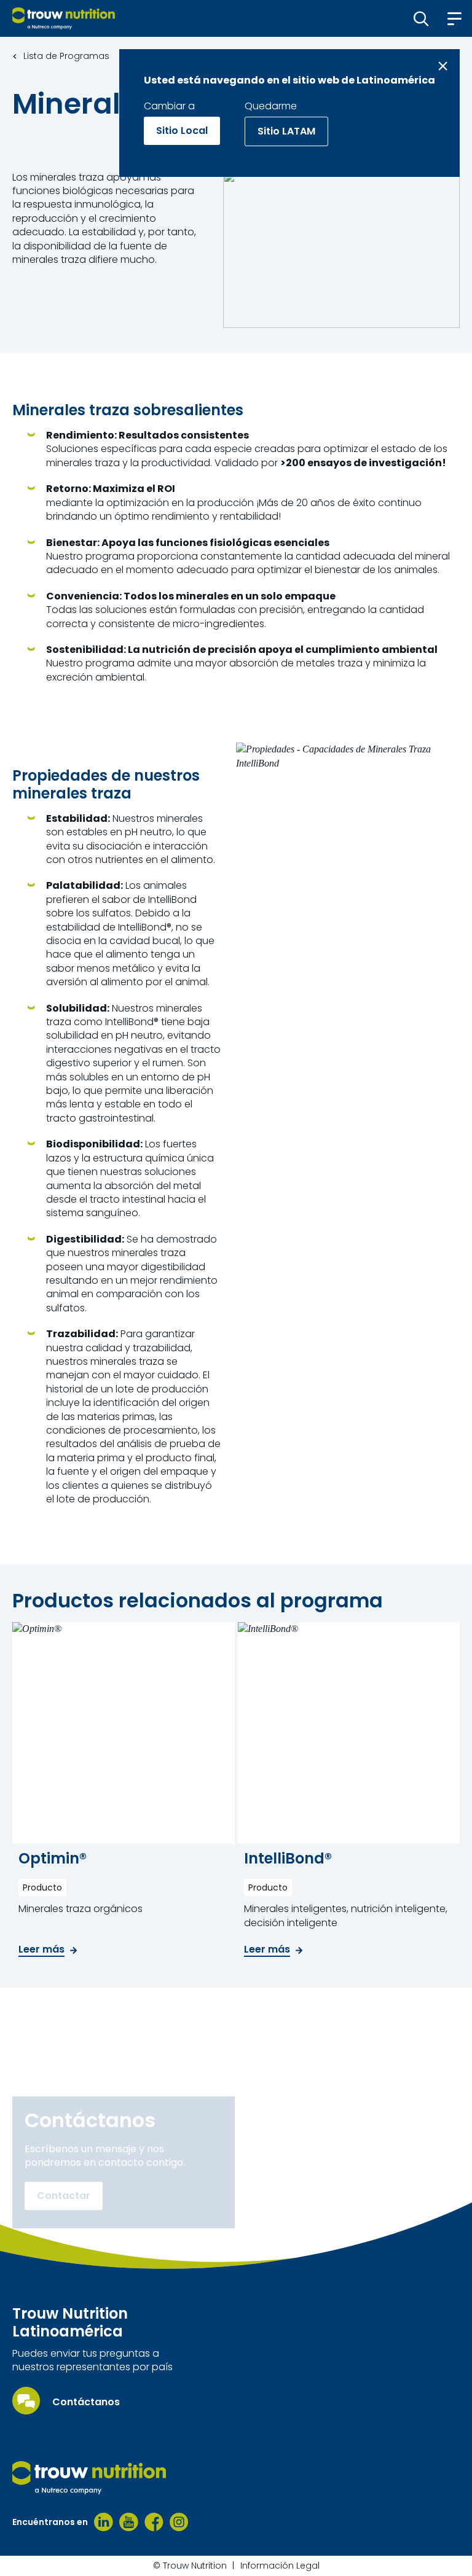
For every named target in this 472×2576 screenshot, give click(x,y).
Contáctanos (86, 2402)
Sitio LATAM (286, 131)
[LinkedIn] (104, 2522)
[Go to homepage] (64, 18)
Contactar (64, 2196)
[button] (421, 18)
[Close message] (443, 66)
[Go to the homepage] (89, 2478)
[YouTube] (129, 2522)
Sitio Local (182, 131)
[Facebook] (154, 2522)
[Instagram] (179, 2522)
